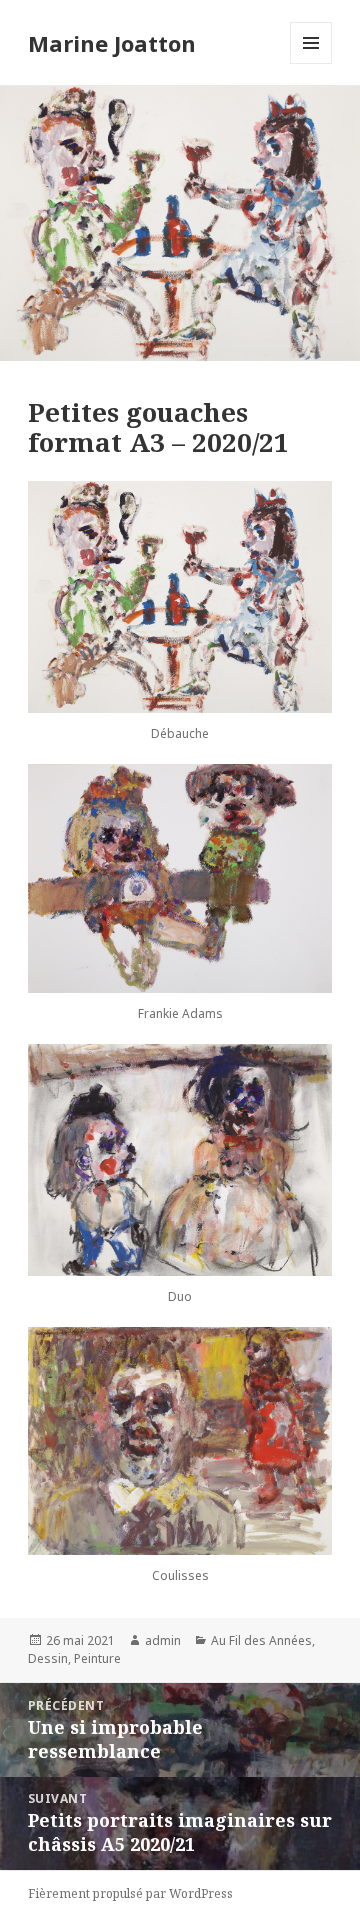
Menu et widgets (311, 63)
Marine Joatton (112, 43)
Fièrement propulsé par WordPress (130, 1893)
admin (163, 1640)
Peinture (97, 1658)
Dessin (48, 1658)
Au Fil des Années (261, 1640)
